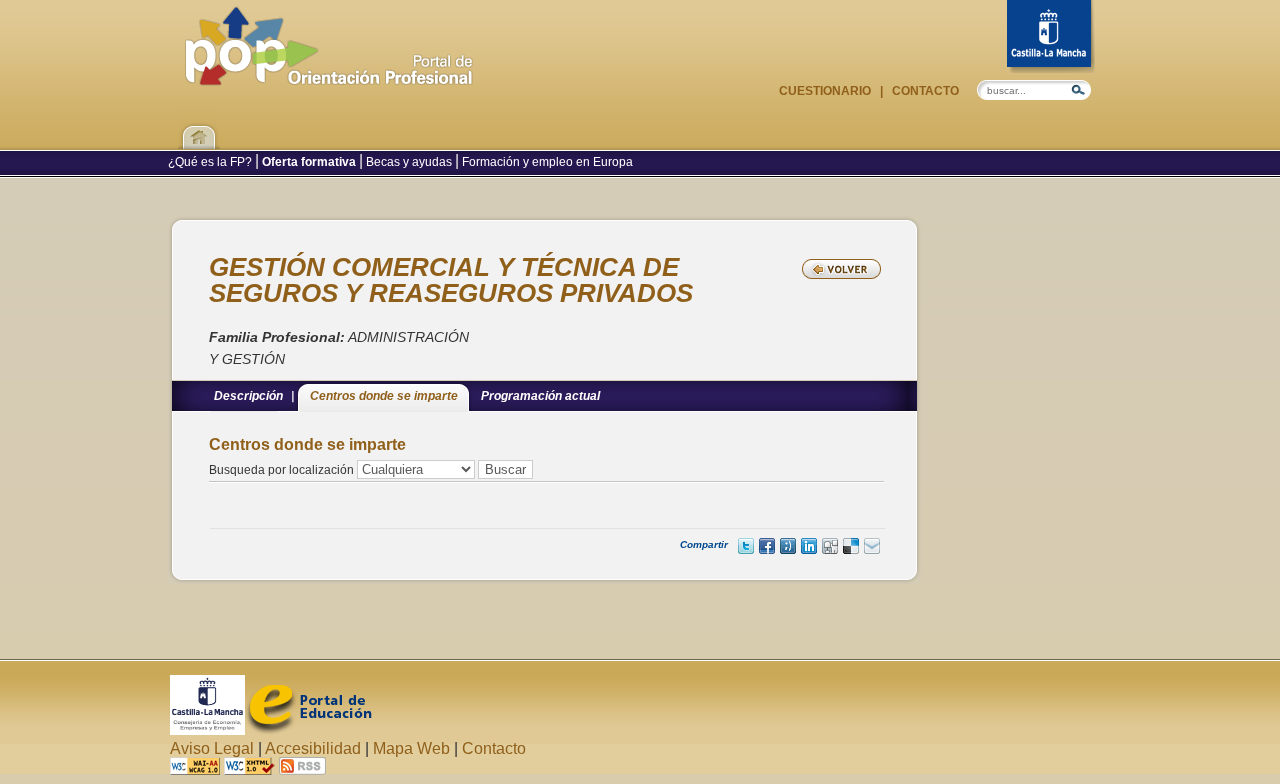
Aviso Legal (212, 748)
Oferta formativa (309, 162)
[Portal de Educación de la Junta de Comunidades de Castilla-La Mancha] (308, 729)
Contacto (924, 91)
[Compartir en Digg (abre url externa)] (830, 546)
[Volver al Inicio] (199, 125)
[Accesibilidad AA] (195, 769)
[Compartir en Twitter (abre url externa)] (746, 546)
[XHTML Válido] (249, 769)
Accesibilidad (313, 748)
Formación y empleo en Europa (546, 162)
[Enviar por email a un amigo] (872, 546)
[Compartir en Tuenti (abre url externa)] (788, 546)
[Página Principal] (329, 75)
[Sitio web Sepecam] (207, 729)
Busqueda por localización (281, 470)
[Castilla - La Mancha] (1051, 36)
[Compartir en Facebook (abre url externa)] (767, 546)
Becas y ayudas (409, 162)
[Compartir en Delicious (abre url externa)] (851, 546)
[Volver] (841, 269)
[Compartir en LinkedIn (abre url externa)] (809, 546)
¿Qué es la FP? (211, 162)
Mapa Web (411, 748)
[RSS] (302, 769)
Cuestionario (826, 91)
